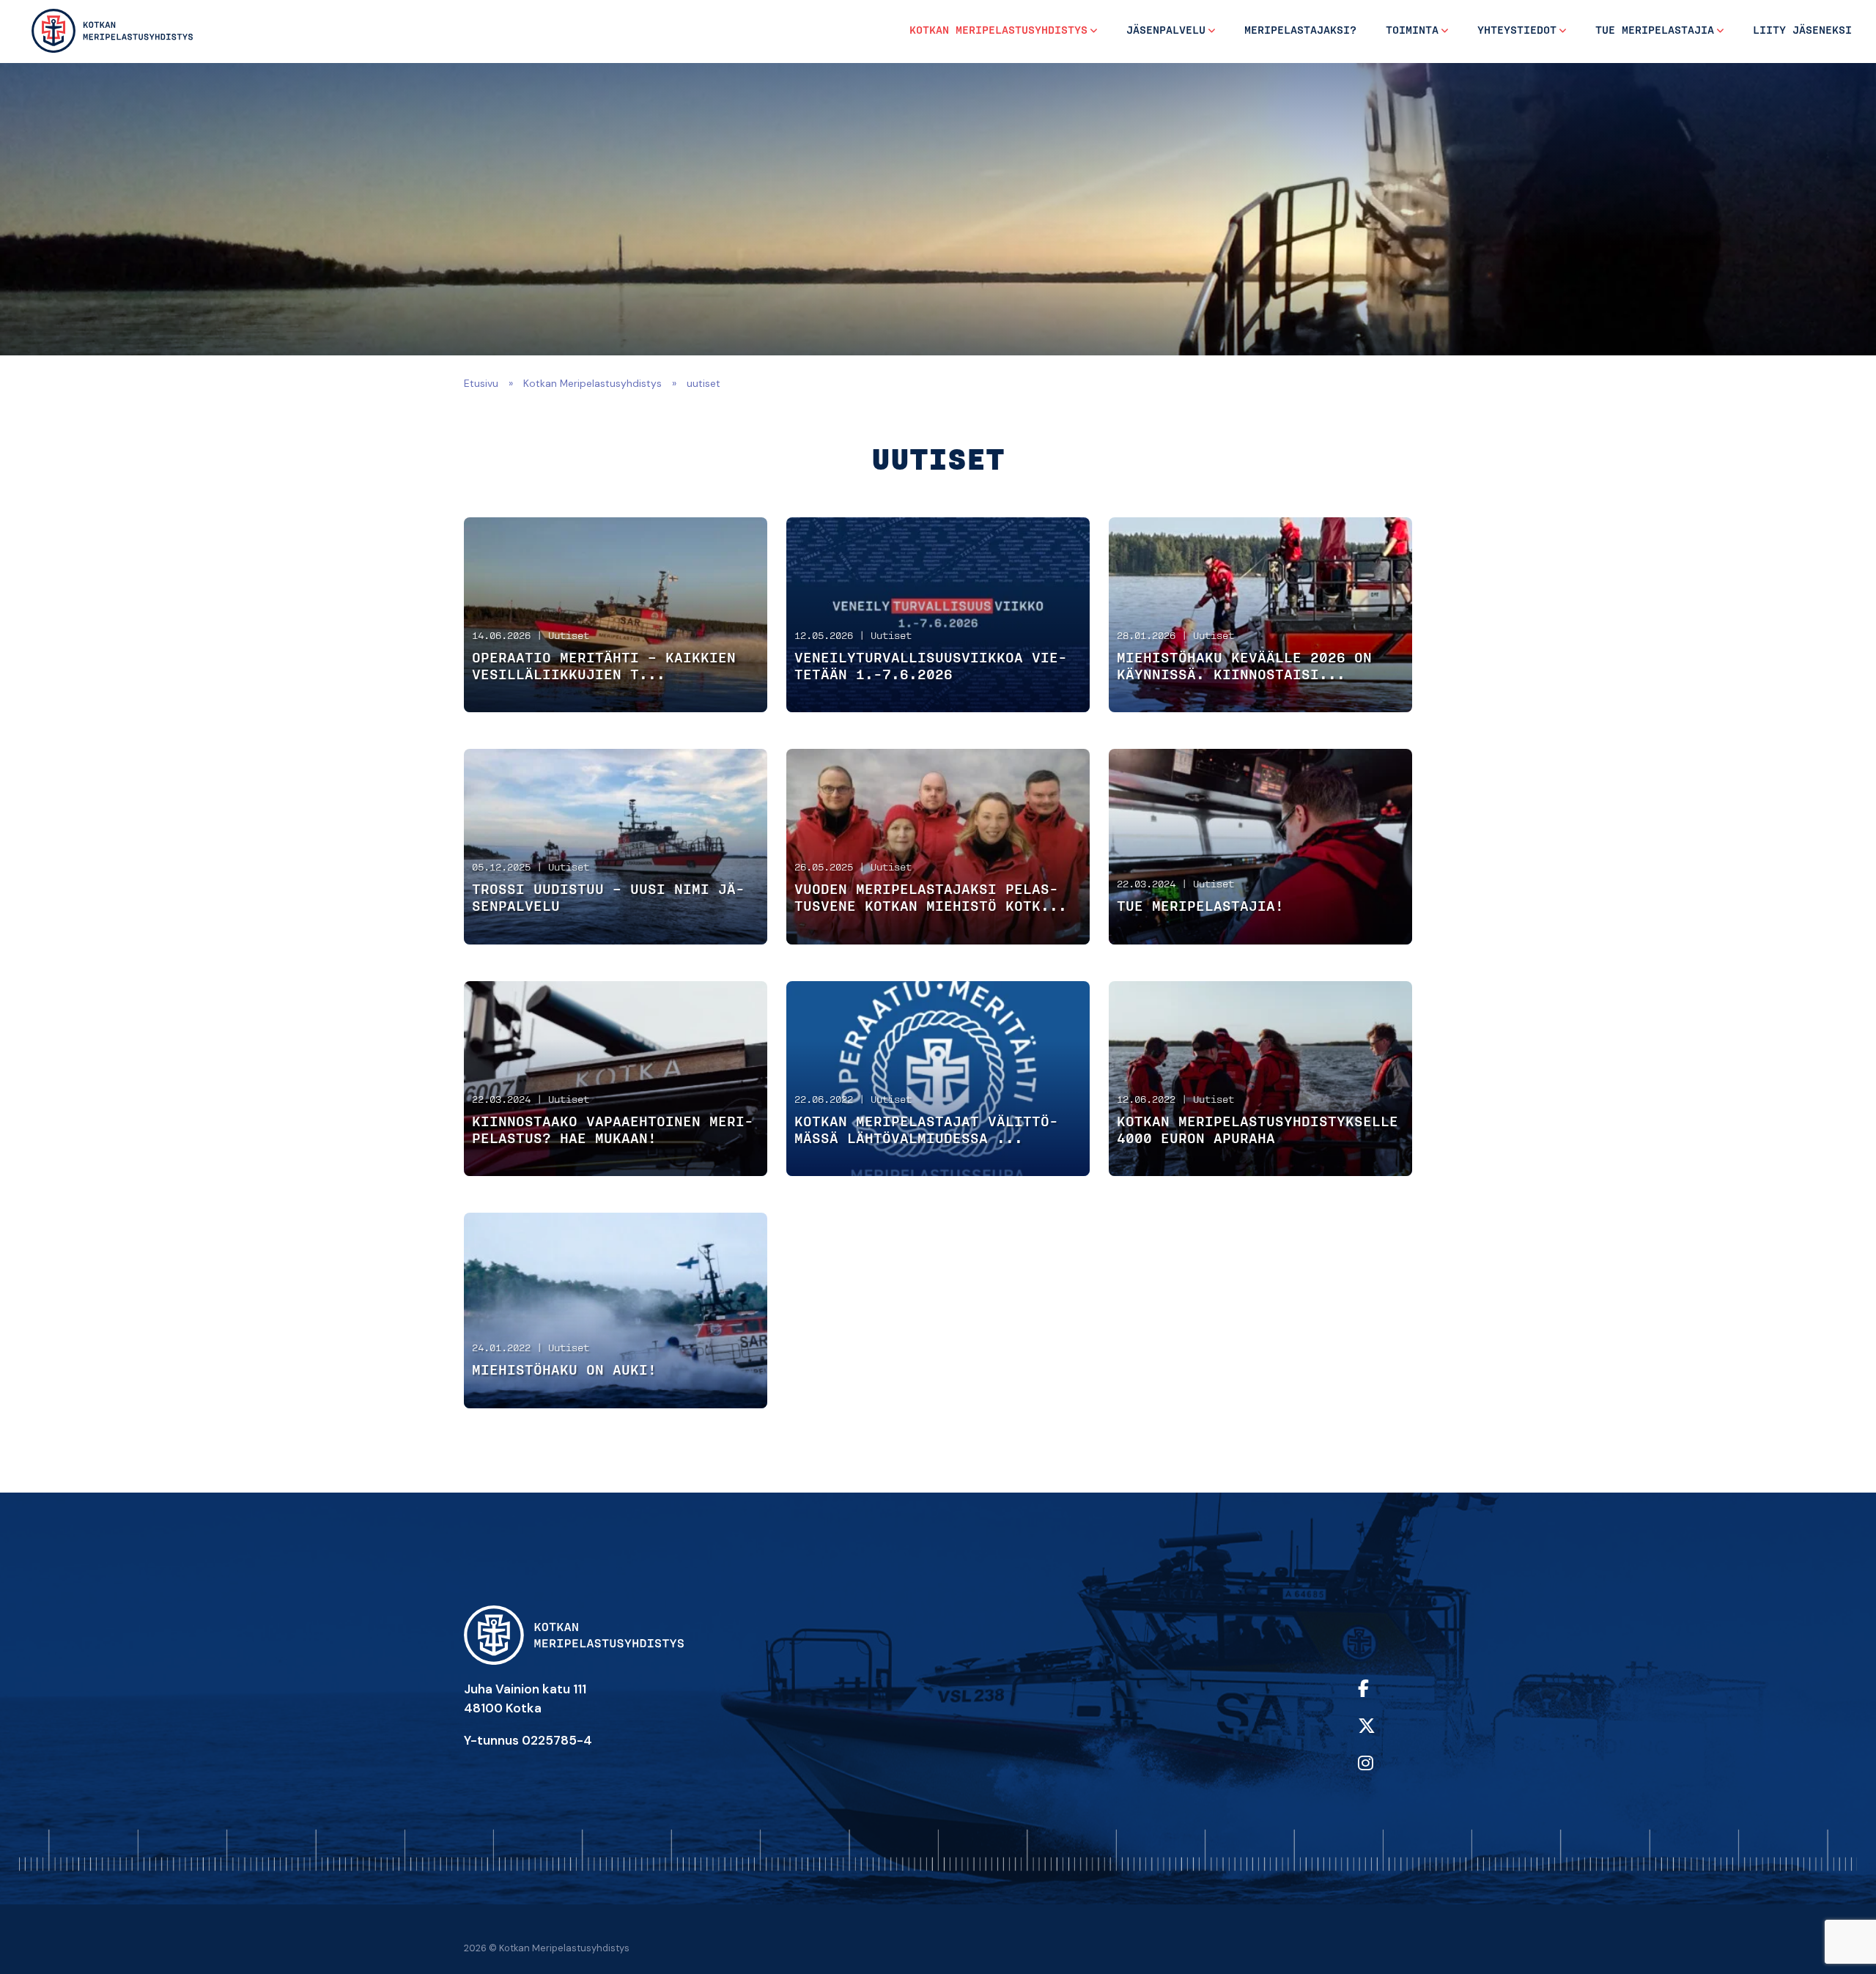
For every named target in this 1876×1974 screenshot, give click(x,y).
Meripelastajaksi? (1300, 31)
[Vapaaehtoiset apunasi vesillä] (112, 30)
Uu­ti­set (569, 636)
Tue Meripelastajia (1655, 31)
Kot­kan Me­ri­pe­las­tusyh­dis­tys (592, 383)
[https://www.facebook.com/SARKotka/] (1382, 1698)
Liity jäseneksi (1802, 31)
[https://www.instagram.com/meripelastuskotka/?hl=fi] (1382, 1773)
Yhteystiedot (1517, 31)
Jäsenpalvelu (1166, 31)
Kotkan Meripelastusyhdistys (998, 31)
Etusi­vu (481, 383)
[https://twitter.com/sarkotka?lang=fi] (1382, 1735)
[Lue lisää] (616, 615)
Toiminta (1412, 31)
